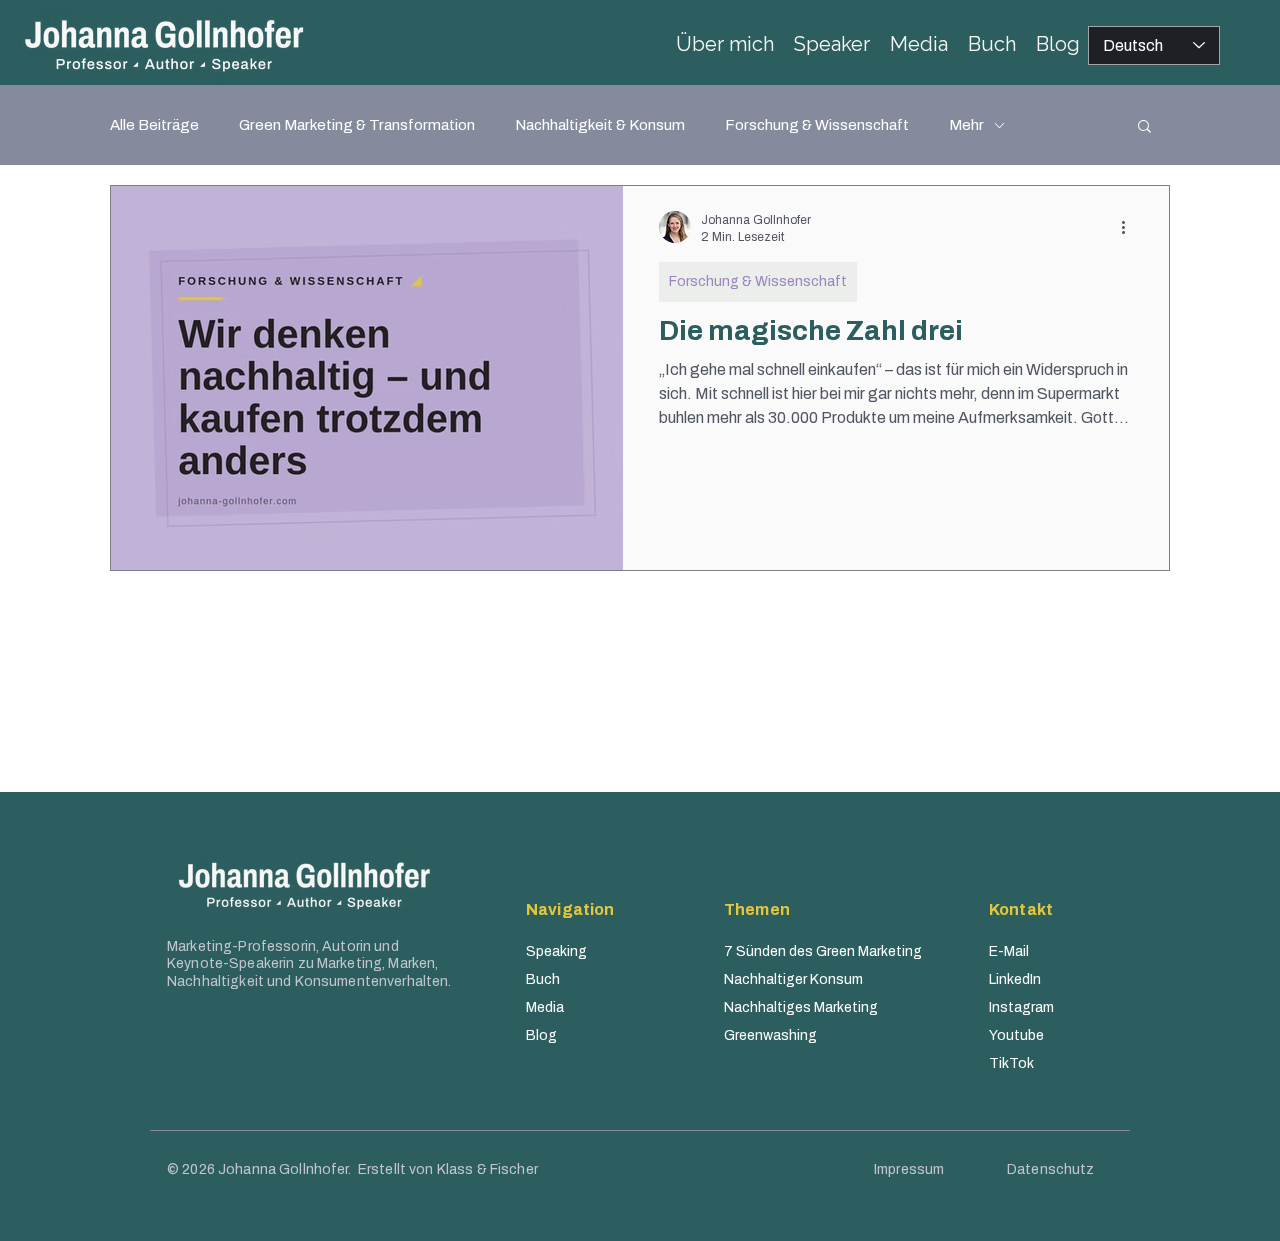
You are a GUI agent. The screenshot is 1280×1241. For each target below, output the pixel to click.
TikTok (1011, 1063)
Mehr (966, 125)
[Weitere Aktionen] (1130, 227)
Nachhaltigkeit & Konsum (600, 125)
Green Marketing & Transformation (357, 125)
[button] (1144, 127)
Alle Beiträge (154, 125)
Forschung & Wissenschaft (817, 125)
